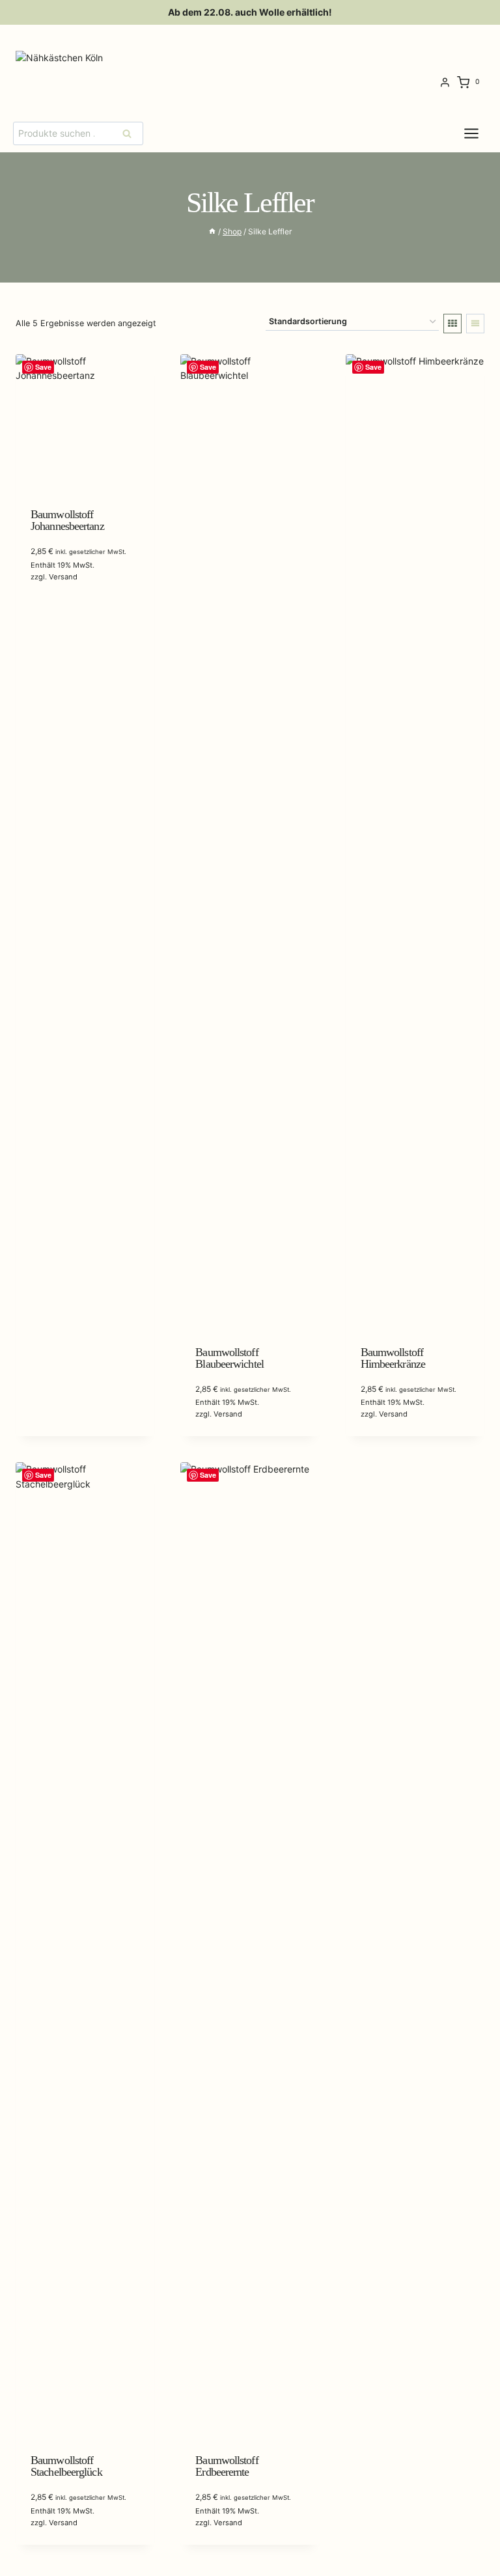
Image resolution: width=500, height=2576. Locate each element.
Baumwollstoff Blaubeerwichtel (229, 1358)
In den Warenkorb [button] (70, 613)
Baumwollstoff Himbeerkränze (393, 1358)
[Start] (212, 231)
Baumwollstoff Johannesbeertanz (67, 520)
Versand (63, 577)
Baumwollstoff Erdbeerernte (227, 2466)
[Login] (445, 83)
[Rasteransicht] (452, 324)
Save (43, 367)
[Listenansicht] (475, 324)
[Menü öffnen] (481, 133)
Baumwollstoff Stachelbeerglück (66, 2466)
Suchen (131, 133)
